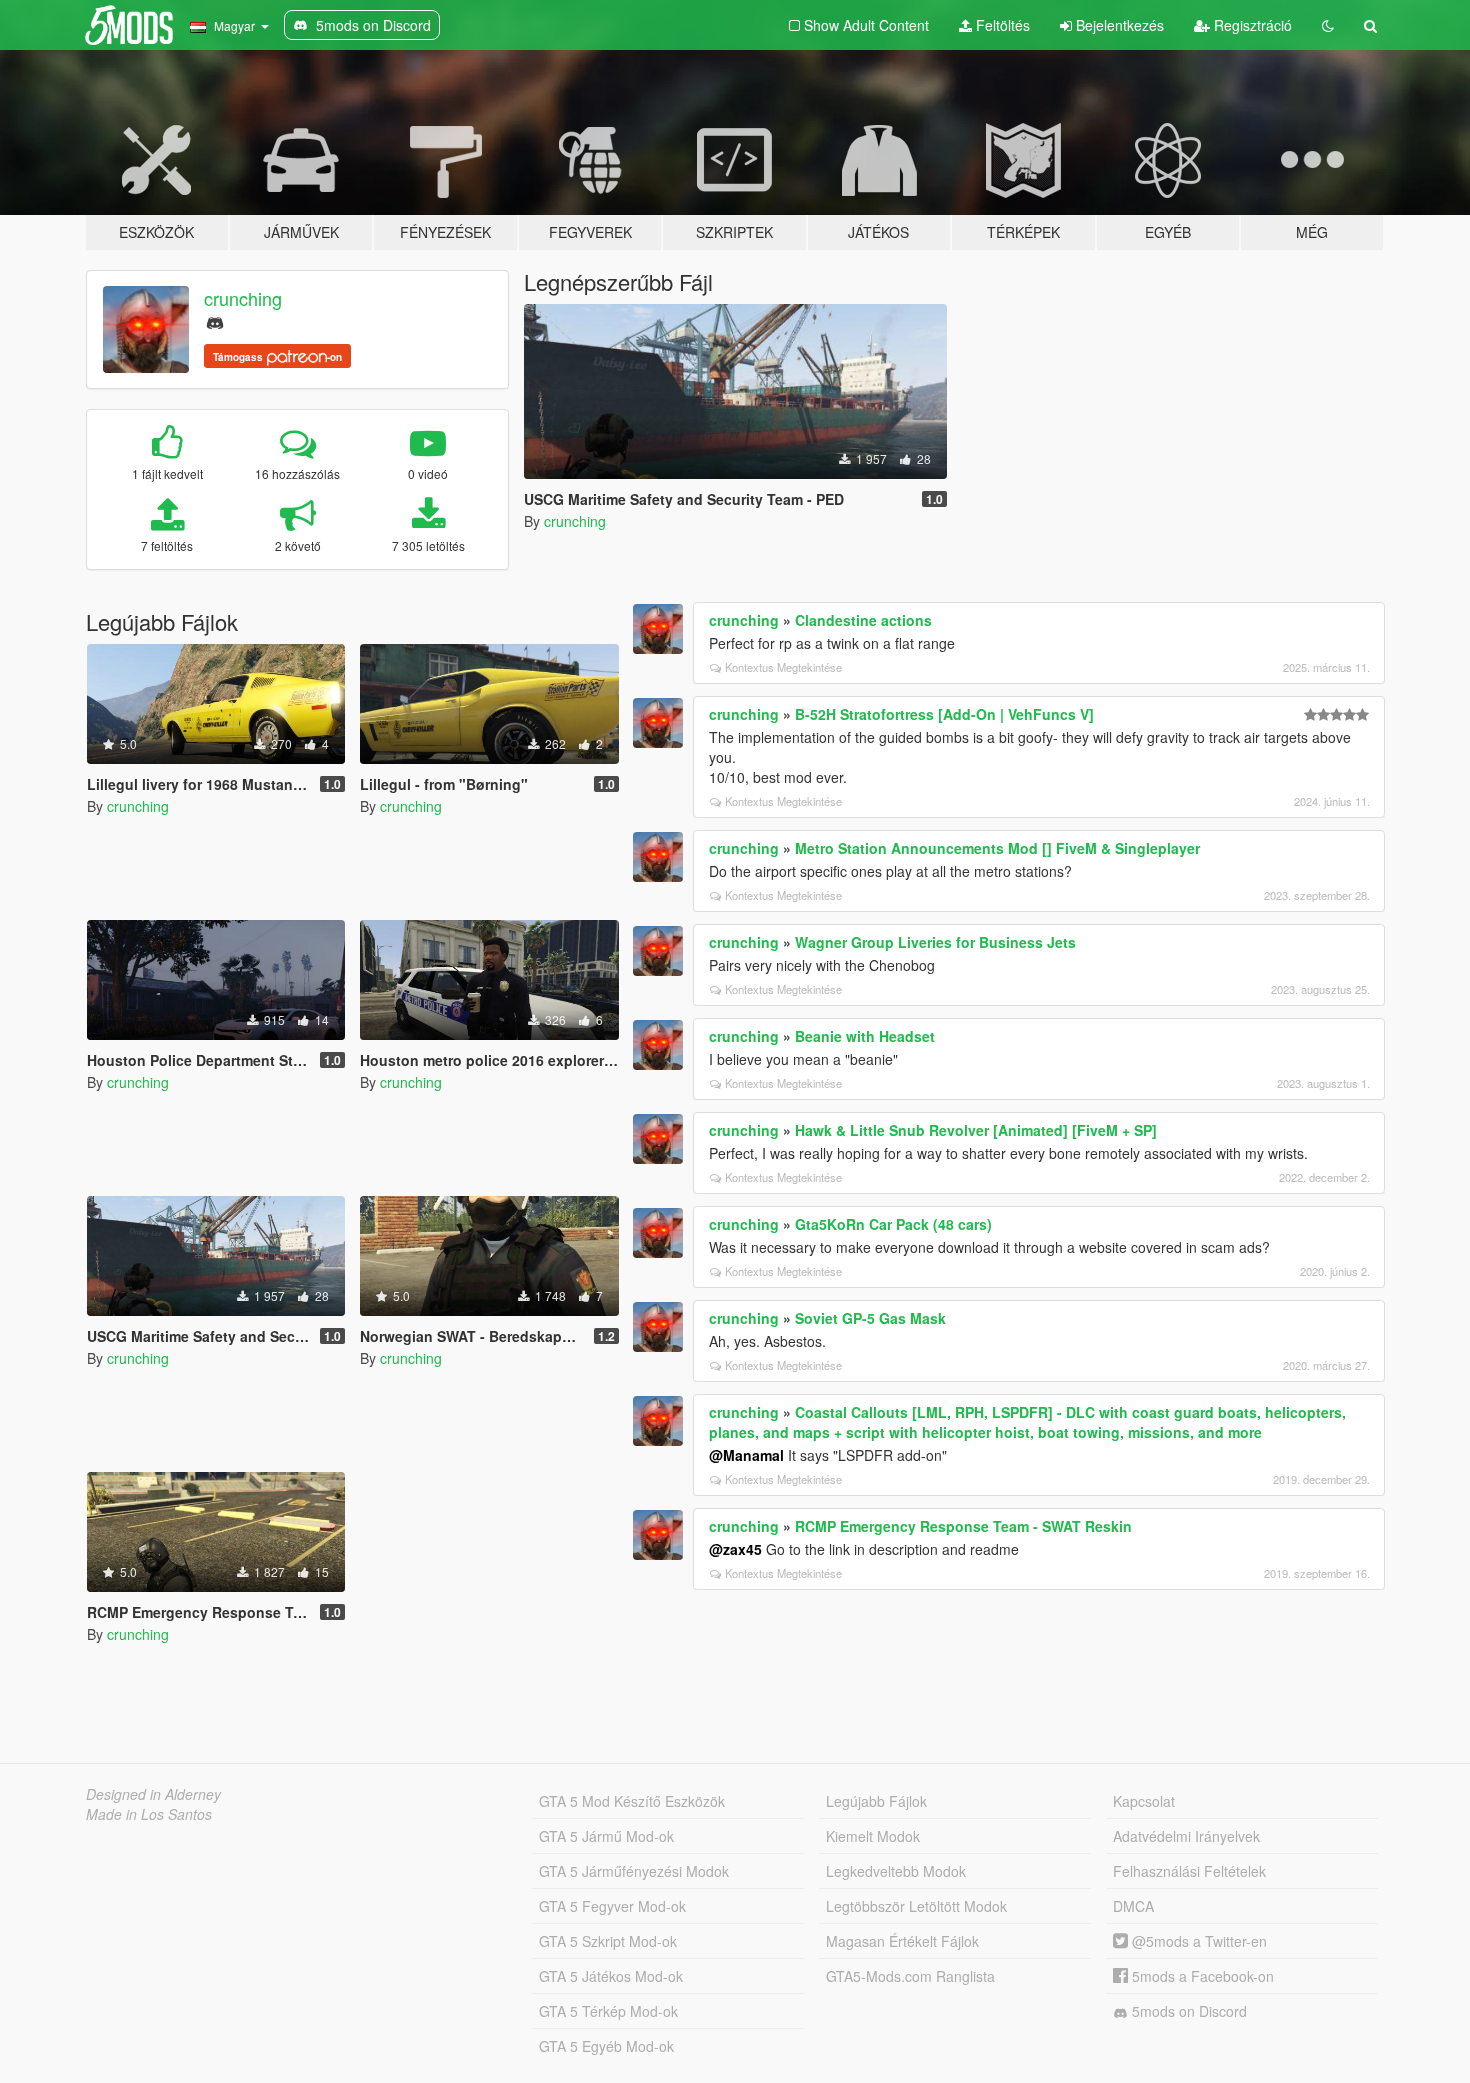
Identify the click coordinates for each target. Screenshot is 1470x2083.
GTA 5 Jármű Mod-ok (606, 1836)
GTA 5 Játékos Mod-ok (611, 1976)
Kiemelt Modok (873, 1836)
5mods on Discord (1187, 2011)
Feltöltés (1001, 25)
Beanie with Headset (865, 1036)
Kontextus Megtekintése (783, 667)
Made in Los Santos (149, 1814)
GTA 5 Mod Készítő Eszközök (632, 1801)
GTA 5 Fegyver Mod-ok (612, 1906)
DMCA (1133, 1906)
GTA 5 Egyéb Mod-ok (606, 2046)
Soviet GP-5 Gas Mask (870, 1318)
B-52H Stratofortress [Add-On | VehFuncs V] (944, 714)
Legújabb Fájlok (876, 1801)
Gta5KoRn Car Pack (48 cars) (893, 1224)
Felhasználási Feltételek (1189, 1871)
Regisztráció (1251, 25)
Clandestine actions (863, 620)
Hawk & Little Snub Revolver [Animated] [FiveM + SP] (976, 1130)
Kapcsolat (1144, 1801)
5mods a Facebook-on (1201, 1976)
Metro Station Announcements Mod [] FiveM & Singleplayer (997, 848)
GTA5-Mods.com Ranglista (910, 1976)
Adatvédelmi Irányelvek (1186, 1836)
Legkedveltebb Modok (896, 1871)
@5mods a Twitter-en (1197, 1941)
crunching (243, 298)
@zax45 (735, 1549)
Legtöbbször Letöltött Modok (916, 1906)
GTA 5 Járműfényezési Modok (634, 1871)
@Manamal (746, 1455)
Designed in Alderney (153, 1794)
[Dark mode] (1328, 25)
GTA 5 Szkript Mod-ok (608, 1941)
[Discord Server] (215, 320)
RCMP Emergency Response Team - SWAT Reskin (963, 1526)
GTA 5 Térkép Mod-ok (608, 2011)
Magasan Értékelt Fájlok (902, 1941)
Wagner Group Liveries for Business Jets (935, 942)
